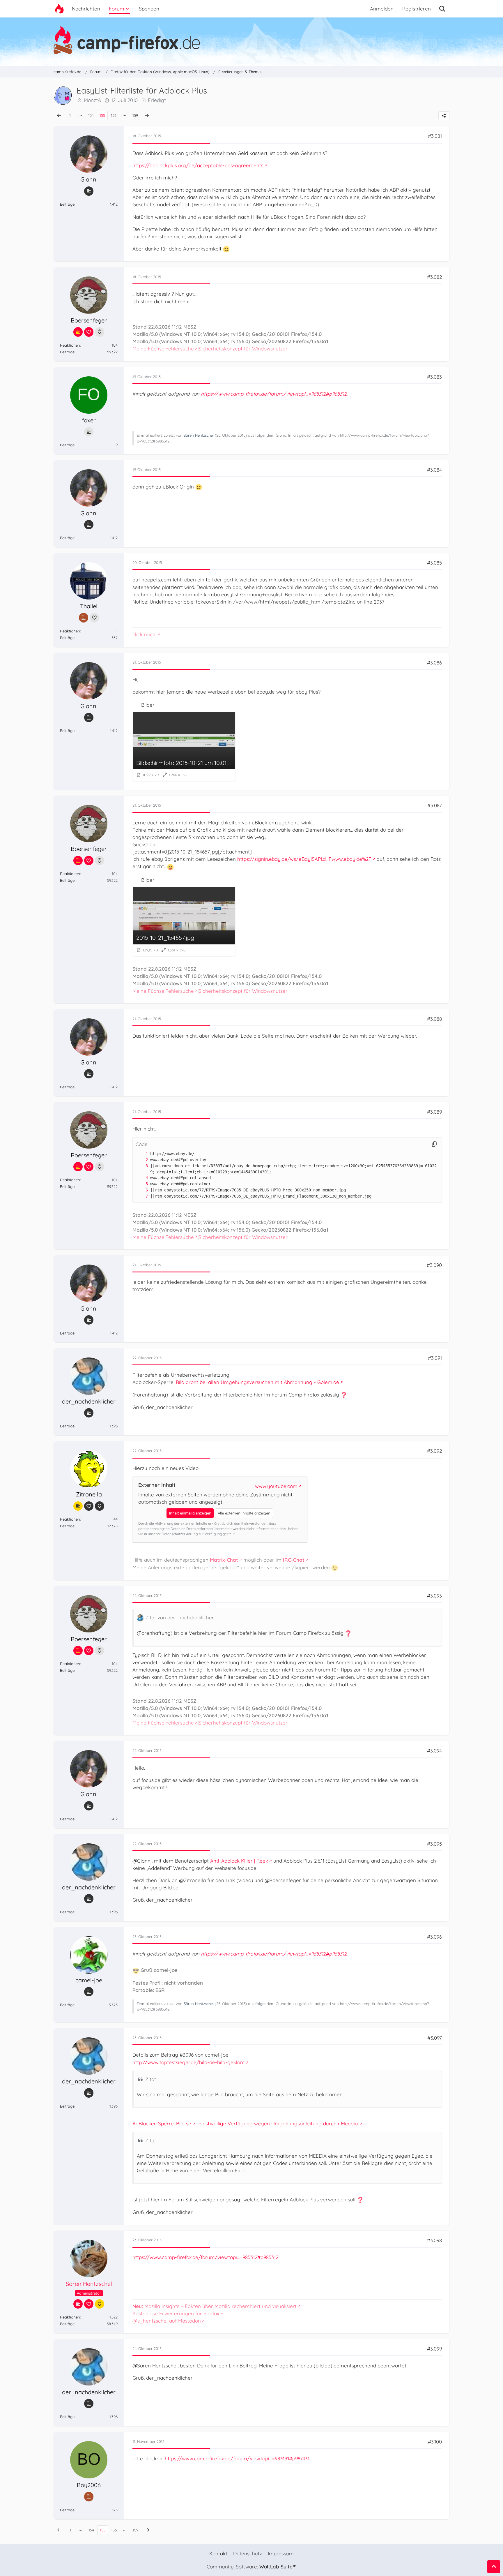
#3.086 (434, 663)
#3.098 (434, 2240)
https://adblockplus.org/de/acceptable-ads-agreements (198, 165)
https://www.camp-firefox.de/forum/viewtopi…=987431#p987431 (237, 2458)
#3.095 (434, 1844)
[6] (141, 1190)
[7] (141, 1196)
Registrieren (417, 9)
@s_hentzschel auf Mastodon (167, 2321)
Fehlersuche (180, 349)
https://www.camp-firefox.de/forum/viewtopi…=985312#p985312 (274, 394)
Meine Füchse (148, 349)
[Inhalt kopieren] (434, 1144)
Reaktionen (70, 345)
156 (114, 115)
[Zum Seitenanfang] (494, 2567)
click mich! (144, 634)
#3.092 (434, 1451)
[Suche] (442, 9)
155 (102, 115)
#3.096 (434, 1937)
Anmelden (382, 9)
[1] (141, 1154)
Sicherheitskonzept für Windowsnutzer (243, 349)
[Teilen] (444, 116)
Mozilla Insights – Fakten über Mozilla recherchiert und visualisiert (215, 2306)
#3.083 (434, 377)
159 (135, 115)
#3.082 (434, 277)
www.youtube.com (276, 1486)
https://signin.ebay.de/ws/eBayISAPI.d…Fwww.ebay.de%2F (304, 859)
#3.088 (434, 1019)
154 (91, 115)
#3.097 (435, 2038)
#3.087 (435, 805)
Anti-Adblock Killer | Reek (239, 1861)
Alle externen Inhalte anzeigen (244, 1513)
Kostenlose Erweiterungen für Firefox (176, 2313)
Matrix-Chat (224, 1560)
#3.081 (435, 136)
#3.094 (434, 1751)
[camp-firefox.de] (251, 40)
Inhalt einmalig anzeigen (190, 1513)
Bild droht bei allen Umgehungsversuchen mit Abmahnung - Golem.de (257, 1382)
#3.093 (434, 1596)
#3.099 (434, 2349)
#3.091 (435, 1358)
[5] (141, 1184)
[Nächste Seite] (147, 116)
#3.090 (434, 1265)
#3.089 (434, 1112)
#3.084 (434, 470)
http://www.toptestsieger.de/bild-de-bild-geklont (189, 2062)
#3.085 (434, 563)
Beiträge (67, 204)
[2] (141, 1160)
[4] (141, 1178)
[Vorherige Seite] (59, 116)
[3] (141, 1166)
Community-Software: (251, 2567)
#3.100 (435, 2442)
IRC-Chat (294, 1560)
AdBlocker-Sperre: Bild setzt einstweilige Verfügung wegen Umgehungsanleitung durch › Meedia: (246, 2123)
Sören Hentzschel (199, 435)
